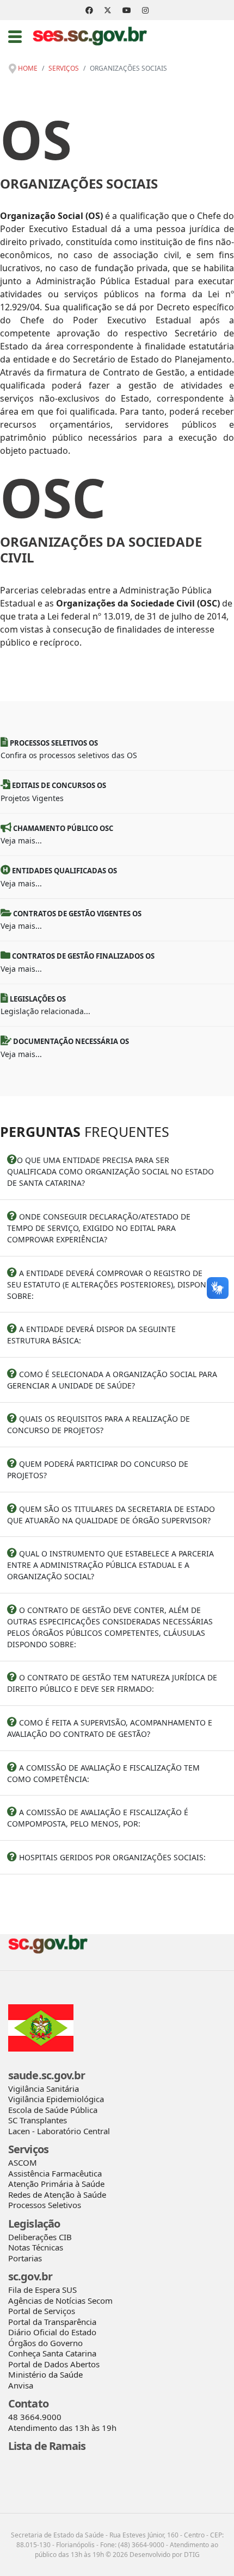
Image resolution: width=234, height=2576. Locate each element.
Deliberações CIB (40, 2237)
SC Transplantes (38, 2120)
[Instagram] (145, 10)
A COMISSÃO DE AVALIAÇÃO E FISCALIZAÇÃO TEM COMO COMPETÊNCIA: (103, 1773)
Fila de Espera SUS (42, 2290)
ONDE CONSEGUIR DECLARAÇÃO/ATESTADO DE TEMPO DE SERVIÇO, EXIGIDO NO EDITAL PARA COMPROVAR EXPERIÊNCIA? (99, 1228)
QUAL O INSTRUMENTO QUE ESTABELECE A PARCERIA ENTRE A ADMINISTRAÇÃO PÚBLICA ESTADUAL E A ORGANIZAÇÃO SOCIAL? (110, 1565)
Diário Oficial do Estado (52, 2332)
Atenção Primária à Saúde (56, 2184)
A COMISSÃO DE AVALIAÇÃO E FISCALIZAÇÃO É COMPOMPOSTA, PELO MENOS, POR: (98, 1818)
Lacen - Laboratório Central (59, 2131)
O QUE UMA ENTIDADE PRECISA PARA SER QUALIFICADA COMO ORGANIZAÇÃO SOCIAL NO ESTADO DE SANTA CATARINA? (110, 1171)
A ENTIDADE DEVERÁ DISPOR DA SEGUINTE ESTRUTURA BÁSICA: (91, 1335)
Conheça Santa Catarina (52, 2353)
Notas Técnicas (36, 2247)
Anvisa (21, 2385)
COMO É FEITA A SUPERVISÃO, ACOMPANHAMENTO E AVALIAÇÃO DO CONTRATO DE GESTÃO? (110, 1728)
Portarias (25, 2258)
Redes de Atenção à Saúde (57, 2194)
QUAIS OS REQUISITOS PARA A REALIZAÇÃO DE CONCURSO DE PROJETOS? (98, 1424)
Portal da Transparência (52, 2322)
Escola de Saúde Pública (53, 2110)
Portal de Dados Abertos (54, 2364)
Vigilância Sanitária (44, 2089)
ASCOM (23, 2162)
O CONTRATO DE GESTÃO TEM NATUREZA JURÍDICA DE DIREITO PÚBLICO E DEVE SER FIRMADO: (112, 1683)
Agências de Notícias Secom (60, 2300)
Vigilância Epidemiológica (56, 2099)
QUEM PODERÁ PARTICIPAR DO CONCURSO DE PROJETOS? (98, 1470)
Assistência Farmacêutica (55, 2173)
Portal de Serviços (42, 2311)
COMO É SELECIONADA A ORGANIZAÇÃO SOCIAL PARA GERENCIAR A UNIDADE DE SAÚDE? (112, 1380)
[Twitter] (108, 10)
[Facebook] (89, 10)
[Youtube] (127, 10)
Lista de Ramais (47, 2446)
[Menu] (15, 36)
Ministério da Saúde (45, 2374)
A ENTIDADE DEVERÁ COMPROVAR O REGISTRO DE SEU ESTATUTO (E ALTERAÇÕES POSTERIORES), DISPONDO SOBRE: (112, 1284)
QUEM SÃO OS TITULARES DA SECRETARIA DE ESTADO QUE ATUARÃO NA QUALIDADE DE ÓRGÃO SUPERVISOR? (111, 1515)
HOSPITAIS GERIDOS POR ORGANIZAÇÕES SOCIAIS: (111, 1857)
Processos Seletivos (45, 2205)
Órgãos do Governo (45, 2343)
